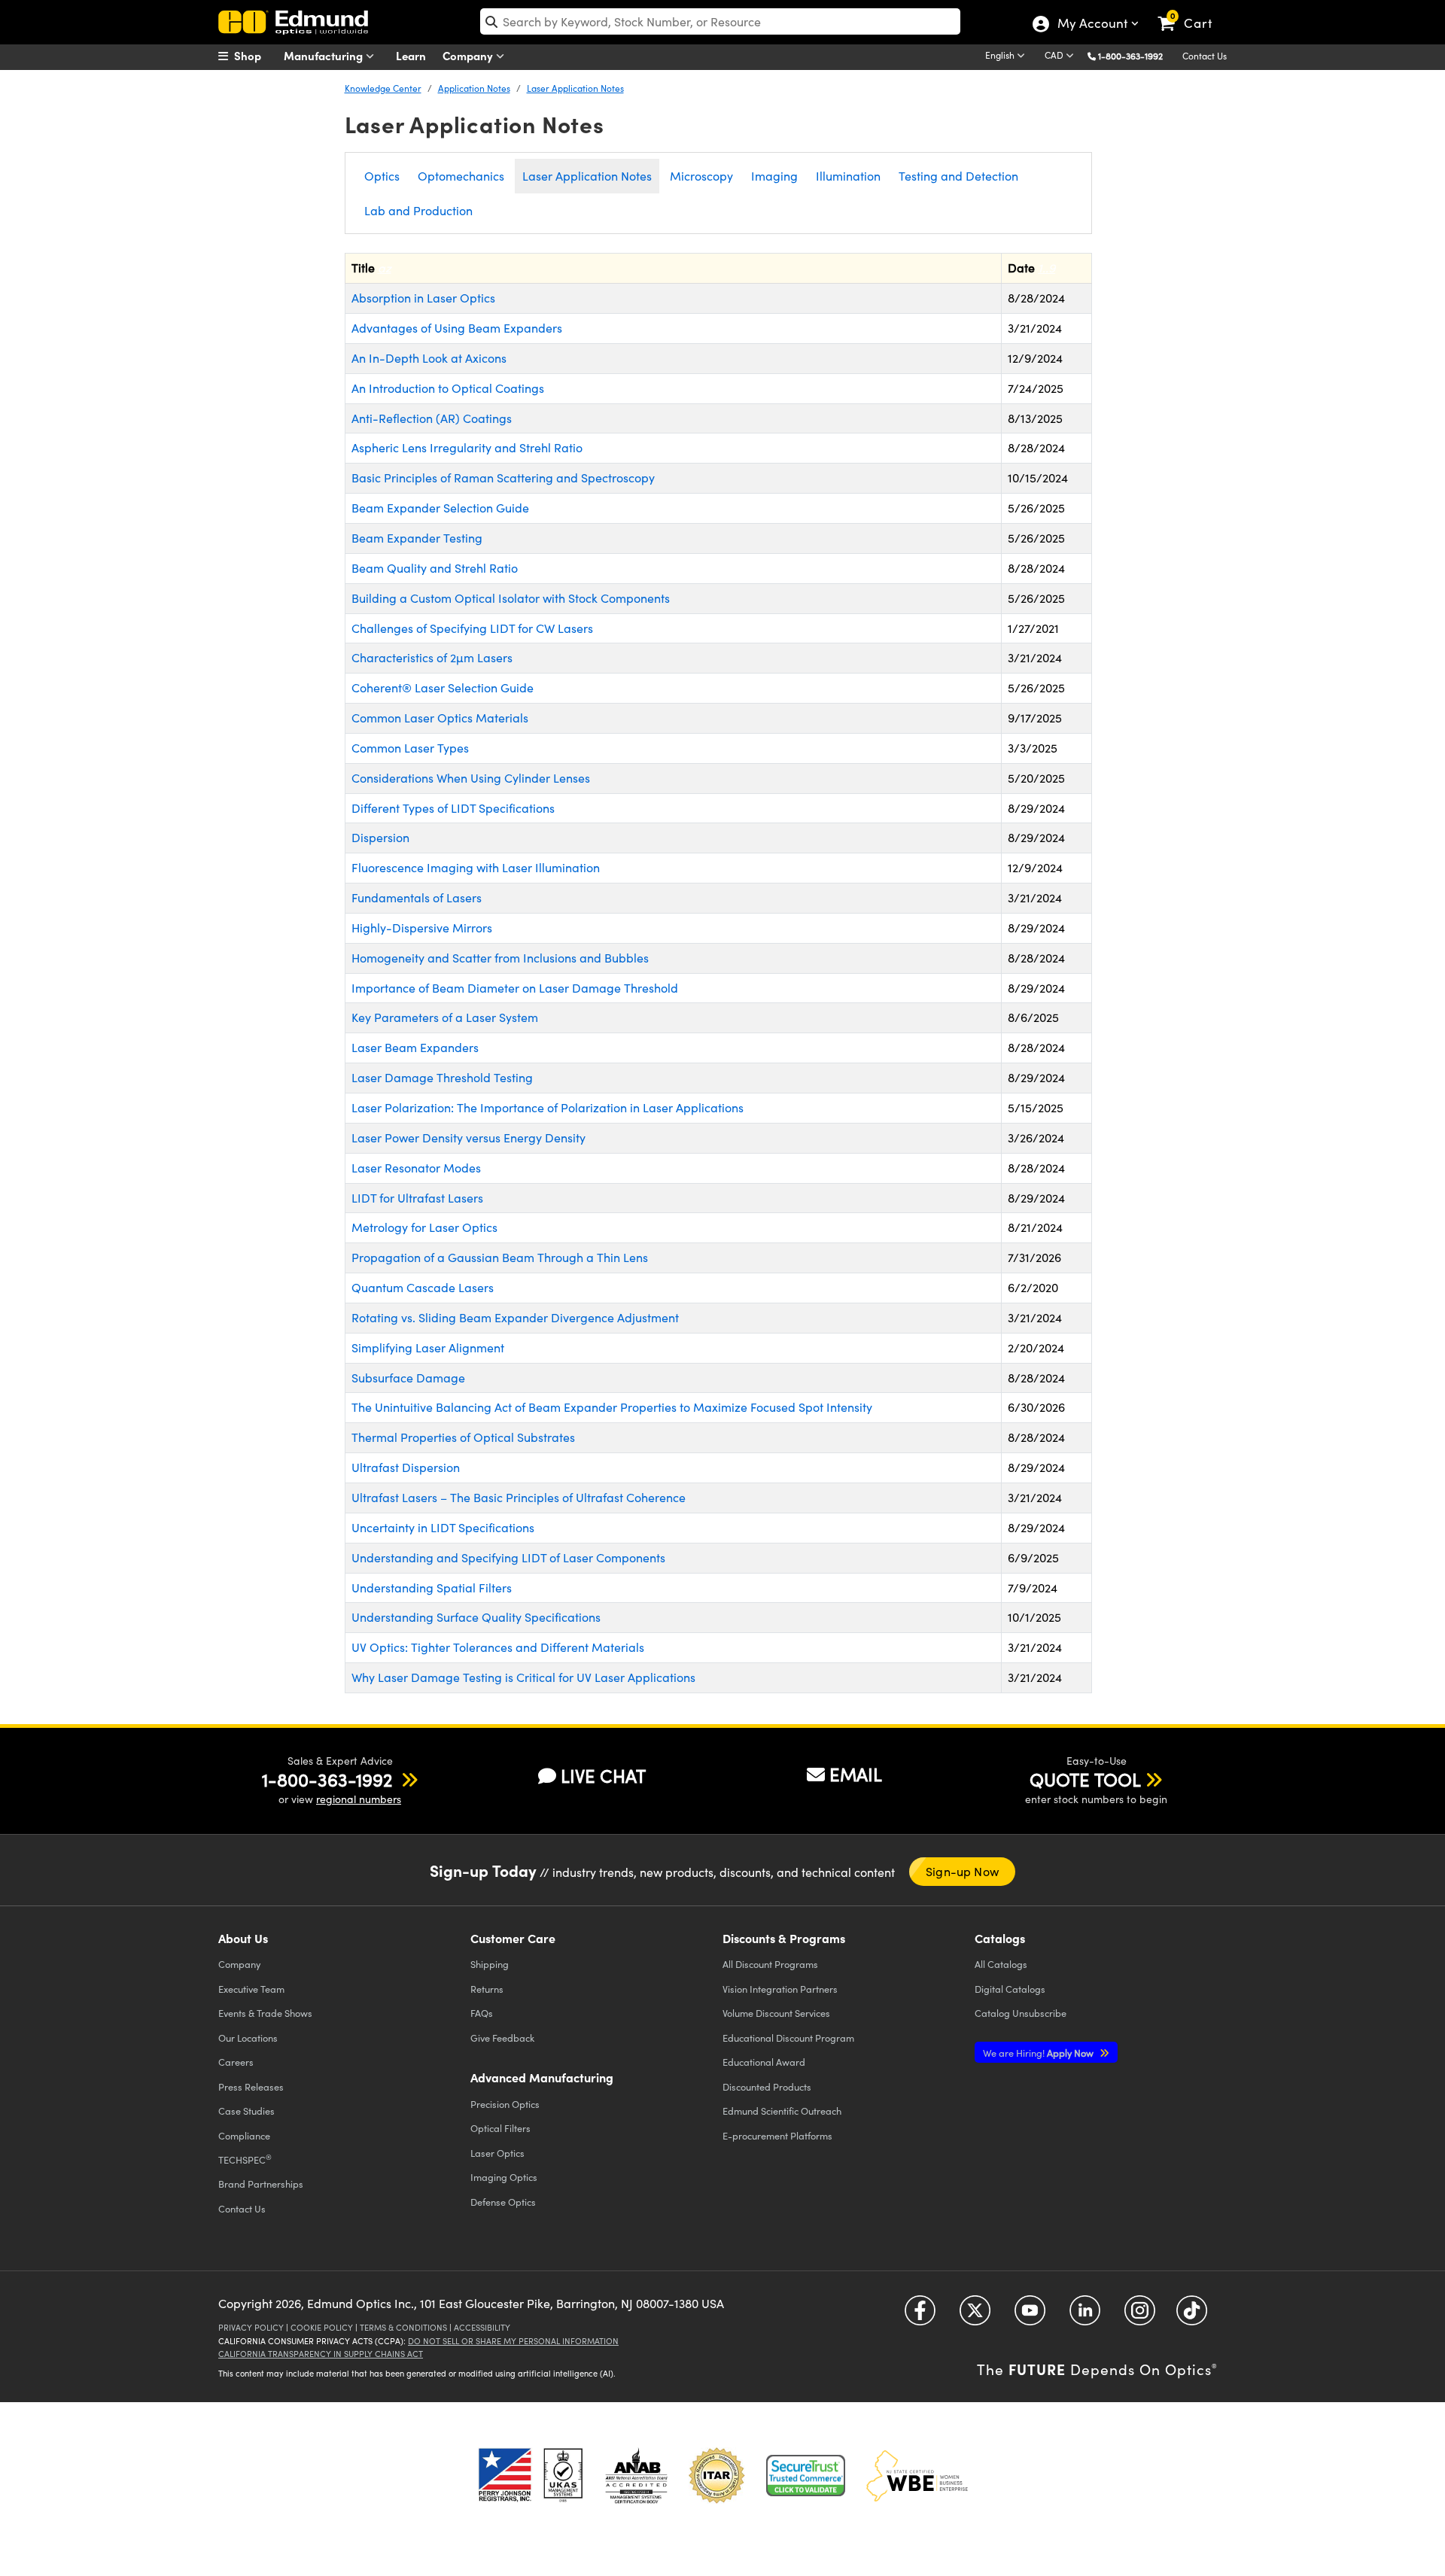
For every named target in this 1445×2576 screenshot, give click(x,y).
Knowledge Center (383, 88)
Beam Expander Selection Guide (440, 508)
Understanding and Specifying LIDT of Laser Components (508, 1557)
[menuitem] (256, 56)
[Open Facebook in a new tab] (920, 2316)
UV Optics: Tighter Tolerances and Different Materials (498, 1647)
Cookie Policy (322, 2327)
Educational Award (764, 2062)
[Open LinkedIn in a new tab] (1085, 2316)
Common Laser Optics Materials (440, 718)
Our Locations (248, 2038)
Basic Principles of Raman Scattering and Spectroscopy (503, 477)
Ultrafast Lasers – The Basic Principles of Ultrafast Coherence (519, 1497)
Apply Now (1039, 2053)
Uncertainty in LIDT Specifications (443, 1527)
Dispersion (380, 837)
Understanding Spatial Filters (432, 1588)
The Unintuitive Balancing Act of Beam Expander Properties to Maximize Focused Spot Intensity (612, 1407)
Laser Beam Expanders (415, 1047)
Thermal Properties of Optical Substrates (463, 1437)
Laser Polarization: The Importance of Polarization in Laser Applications (548, 1107)
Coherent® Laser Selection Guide (443, 687)
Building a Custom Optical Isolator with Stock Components (511, 598)
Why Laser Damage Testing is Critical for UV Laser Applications (523, 1677)
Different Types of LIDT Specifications (453, 808)
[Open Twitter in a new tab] (975, 2316)
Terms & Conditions (403, 2327)
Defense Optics (503, 2202)
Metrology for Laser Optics (424, 1227)
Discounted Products (767, 2086)
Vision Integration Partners (780, 1989)
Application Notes (474, 88)
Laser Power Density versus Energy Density (468, 1137)
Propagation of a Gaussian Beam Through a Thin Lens (500, 1257)
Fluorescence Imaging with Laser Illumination (476, 867)
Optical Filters (500, 2128)
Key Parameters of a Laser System (445, 1017)
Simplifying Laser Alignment (428, 1347)
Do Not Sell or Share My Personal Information (513, 2341)
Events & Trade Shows (265, 2013)
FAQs (482, 2013)
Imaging (774, 176)
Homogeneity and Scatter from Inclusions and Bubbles (500, 958)
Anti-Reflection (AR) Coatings (432, 418)
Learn (411, 55)
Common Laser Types (410, 748)
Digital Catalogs (1010, 1989)
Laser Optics (497, 2153)
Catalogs (1001, 1964)
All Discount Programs (770, 1964)
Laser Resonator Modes (416, 1168)
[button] (1136, 55)
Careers (236, 2062)
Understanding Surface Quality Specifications (476, 1617)
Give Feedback (502, 2038)
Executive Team (251, 1989)
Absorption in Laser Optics (423, 298)
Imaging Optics (504, 2177)
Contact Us (1205, 56)
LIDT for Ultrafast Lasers (417, 1198)
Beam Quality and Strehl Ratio (435, 568)
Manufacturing (325, 55)
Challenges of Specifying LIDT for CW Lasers (472, 628)
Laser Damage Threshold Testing (442, 1077)
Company (469, 55)
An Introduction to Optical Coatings (448, 388)
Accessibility (482, 2327)
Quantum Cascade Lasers (423, 1287)
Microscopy (701, 176)
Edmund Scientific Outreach (782, 2111)
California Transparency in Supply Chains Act (321, 2354)
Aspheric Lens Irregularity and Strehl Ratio (467, 447)
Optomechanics (461, 176)
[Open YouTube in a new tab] (1030, 2316)
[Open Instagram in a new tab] (1140, 2316)
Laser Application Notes (575, 88)
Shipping (490, 1964)
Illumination (848, 176)
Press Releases (251, 2086)
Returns (487, 1989)
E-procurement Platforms (777, 2135)
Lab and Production (418, 210)
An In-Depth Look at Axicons (429, 358)
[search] (720, 21)
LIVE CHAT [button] (603, 1776)
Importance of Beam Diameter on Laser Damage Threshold (515, 988)
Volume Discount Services (776, 2013)
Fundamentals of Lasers (417, 897)
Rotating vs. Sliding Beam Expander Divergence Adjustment (515, 1317)
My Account (1092, 25)
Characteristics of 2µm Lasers (432, 657)
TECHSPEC (245, 2159)
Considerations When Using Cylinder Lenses (471, 778)
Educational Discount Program (788, 2038)
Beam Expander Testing (417, 538)
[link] (1192, 11)
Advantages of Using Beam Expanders (457, 328)
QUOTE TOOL (1085, 1779)
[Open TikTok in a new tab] (1192, 2316)
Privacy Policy (251, 2327)
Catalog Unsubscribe (1021, 2013)
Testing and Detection (958, 176)
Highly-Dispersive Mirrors (422, 928)
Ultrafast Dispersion (406, 1467)
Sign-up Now (962, 1871)
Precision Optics (505, 2104)
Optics (382, 176)
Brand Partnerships (261, 2184)
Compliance (244, 2135)
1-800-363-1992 (1130, 56)
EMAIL (856, 1774)
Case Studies (246, 2111)
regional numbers (359, 1799)
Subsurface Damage (408, 1378)
